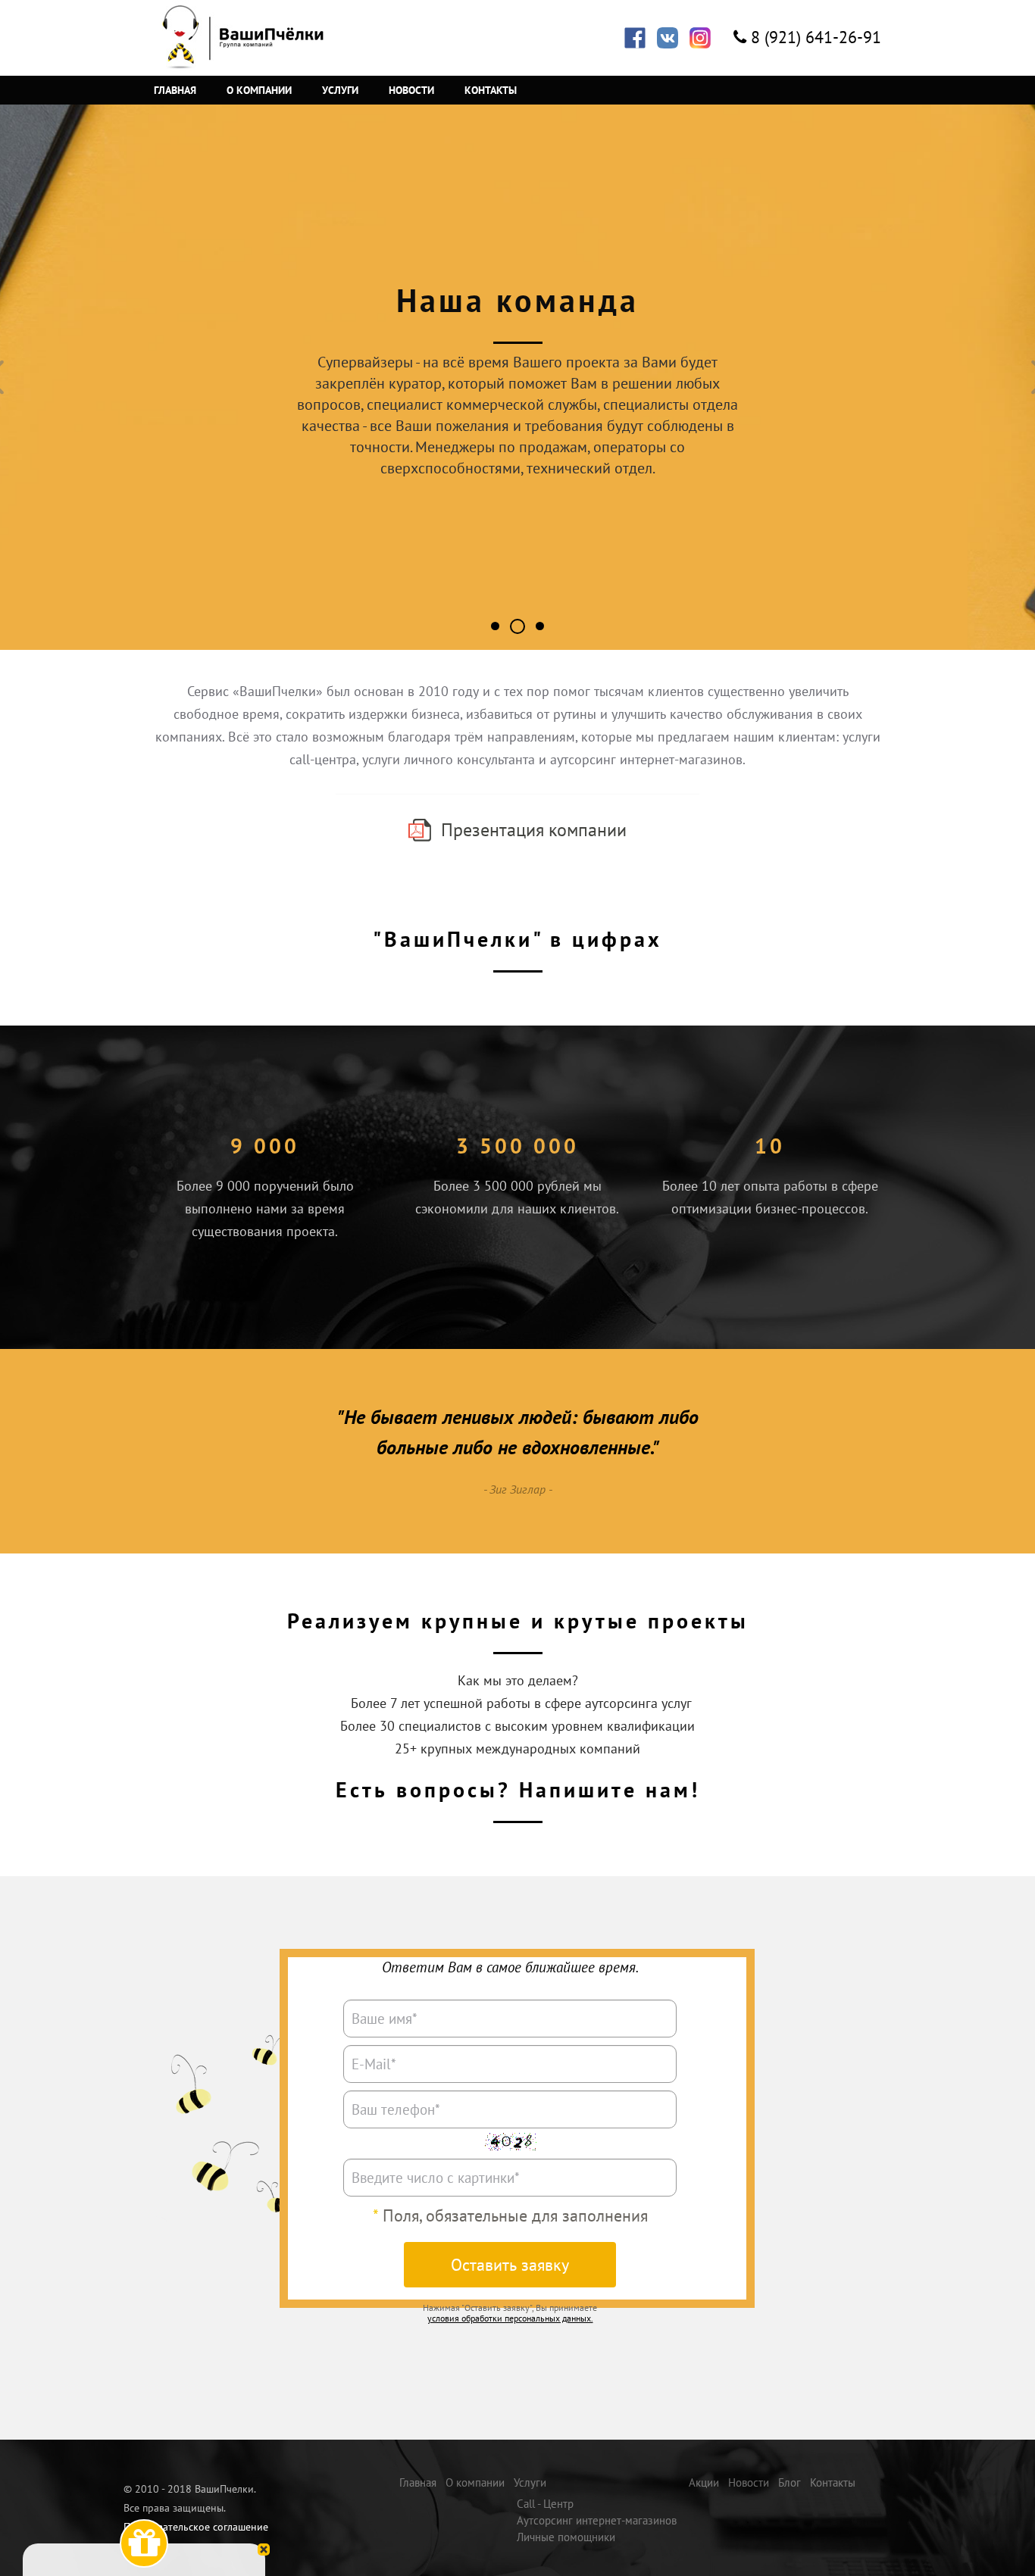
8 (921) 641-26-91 (816, 37)
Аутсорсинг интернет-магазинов (597, 2520)
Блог (790, 2482)
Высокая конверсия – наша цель (540, 627)
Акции (704, 2482)
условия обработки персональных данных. (510, 2318)
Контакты (491, 90)
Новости (411, 90)
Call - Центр (545, 2504)
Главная (175, 90)
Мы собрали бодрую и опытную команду (495, 626)
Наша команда (524, 628)
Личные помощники (566, 2537)
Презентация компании (534, 830)
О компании (259, 90)
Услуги (340, 90)
